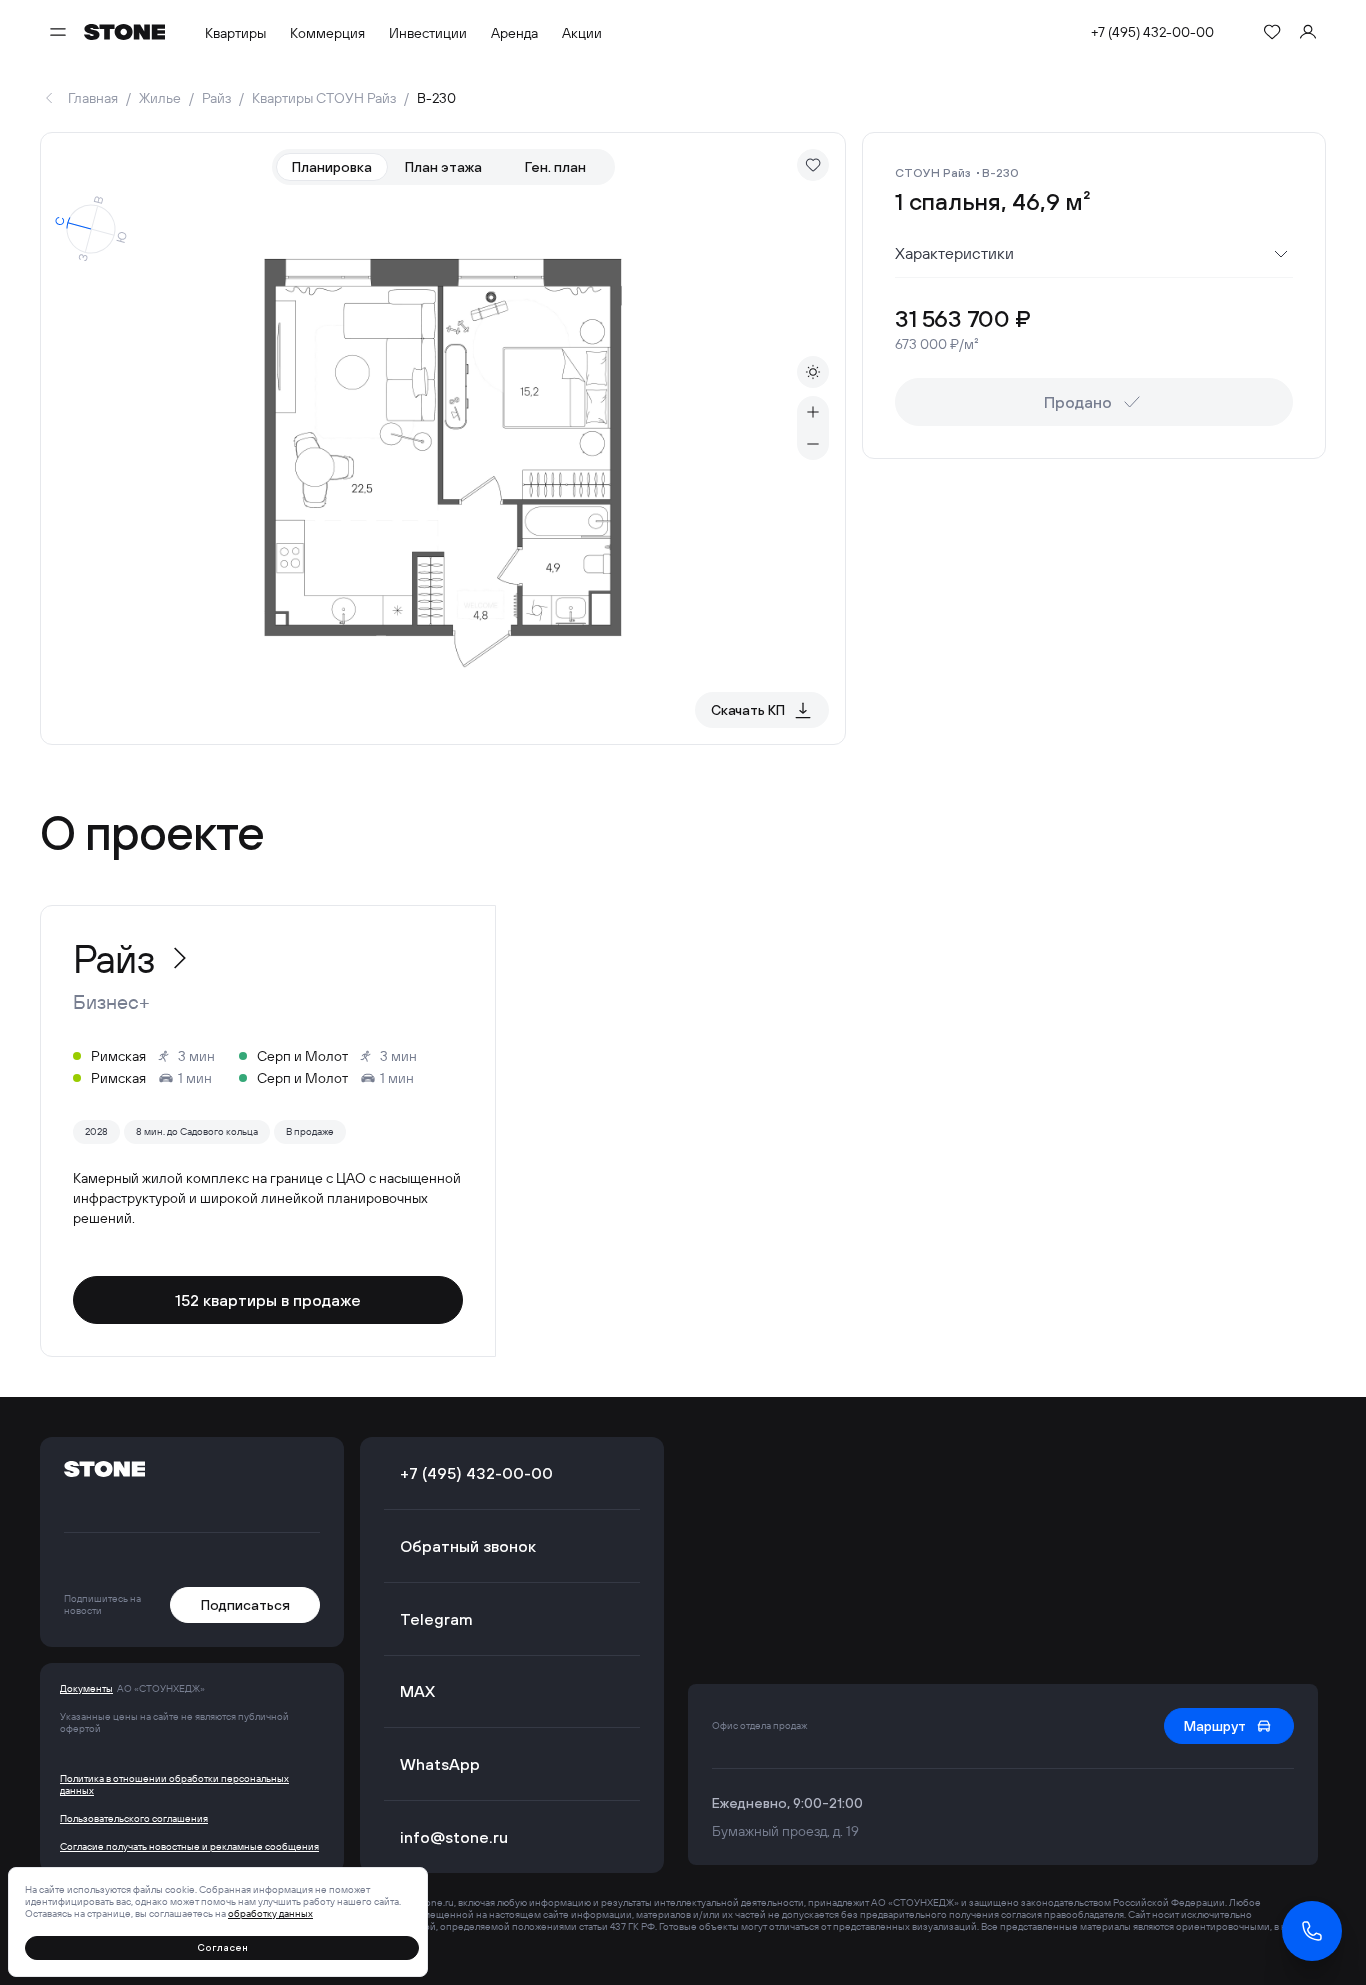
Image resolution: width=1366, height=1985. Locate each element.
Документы (86, 1689)
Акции (582, 33)
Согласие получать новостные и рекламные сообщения (189, 1847)
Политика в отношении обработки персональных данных (174, 1785)
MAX (417, 1691)
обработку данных (270, 1913)
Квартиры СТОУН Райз (324, 98)
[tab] (332, 167)
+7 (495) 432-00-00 (1152, 32)
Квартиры (235, 33)
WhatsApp (440, 1764)
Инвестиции (428, 33)
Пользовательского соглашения (134, 1819)
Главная (93, 98)
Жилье (160, 98)
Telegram (436, 1619)
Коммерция (327, 33)
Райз (216, 98)
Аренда (514, 33)
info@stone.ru (454, 1837)
